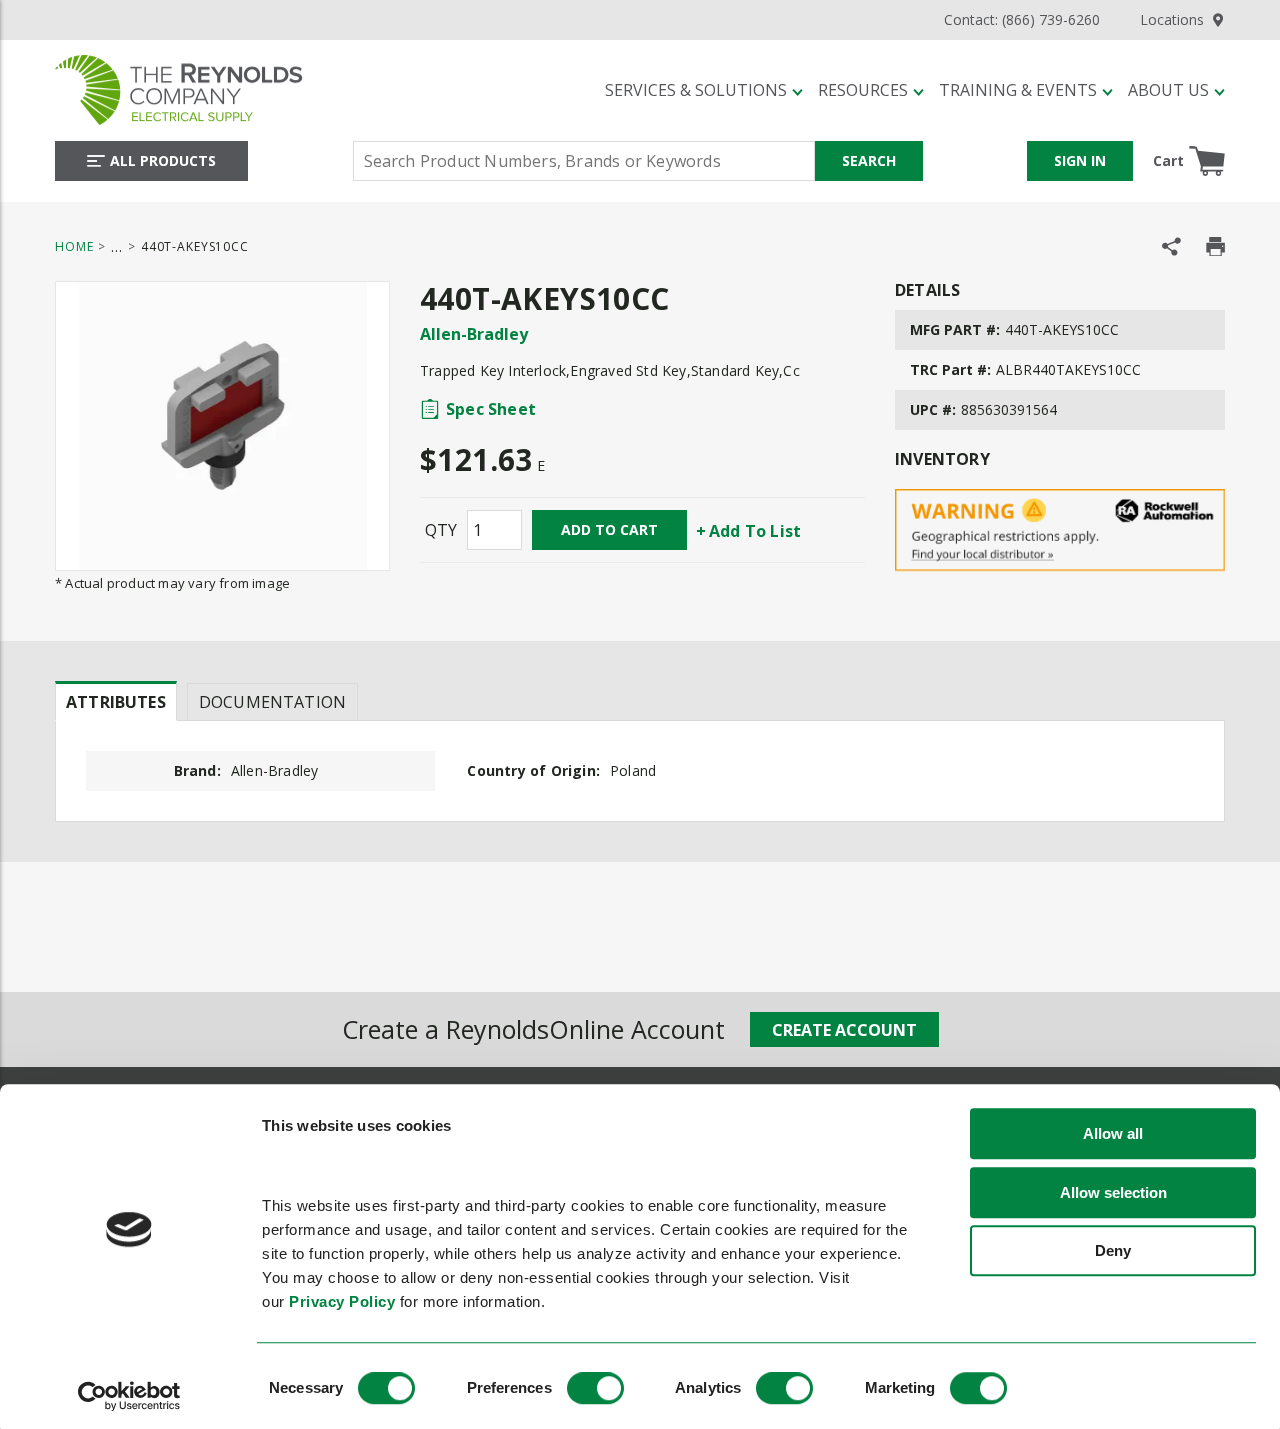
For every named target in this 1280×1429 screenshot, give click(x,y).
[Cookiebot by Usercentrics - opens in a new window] (129, 1396)
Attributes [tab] (116, 702)
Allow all (1113, 1134)
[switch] (595, 1388)
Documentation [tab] (272, 702)
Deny (1113, 1251)
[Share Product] (1171, 246)
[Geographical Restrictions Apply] (1060, 530)
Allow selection (1113, 1192)
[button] (704, 90)
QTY (441, 530)
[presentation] (116, 701)
